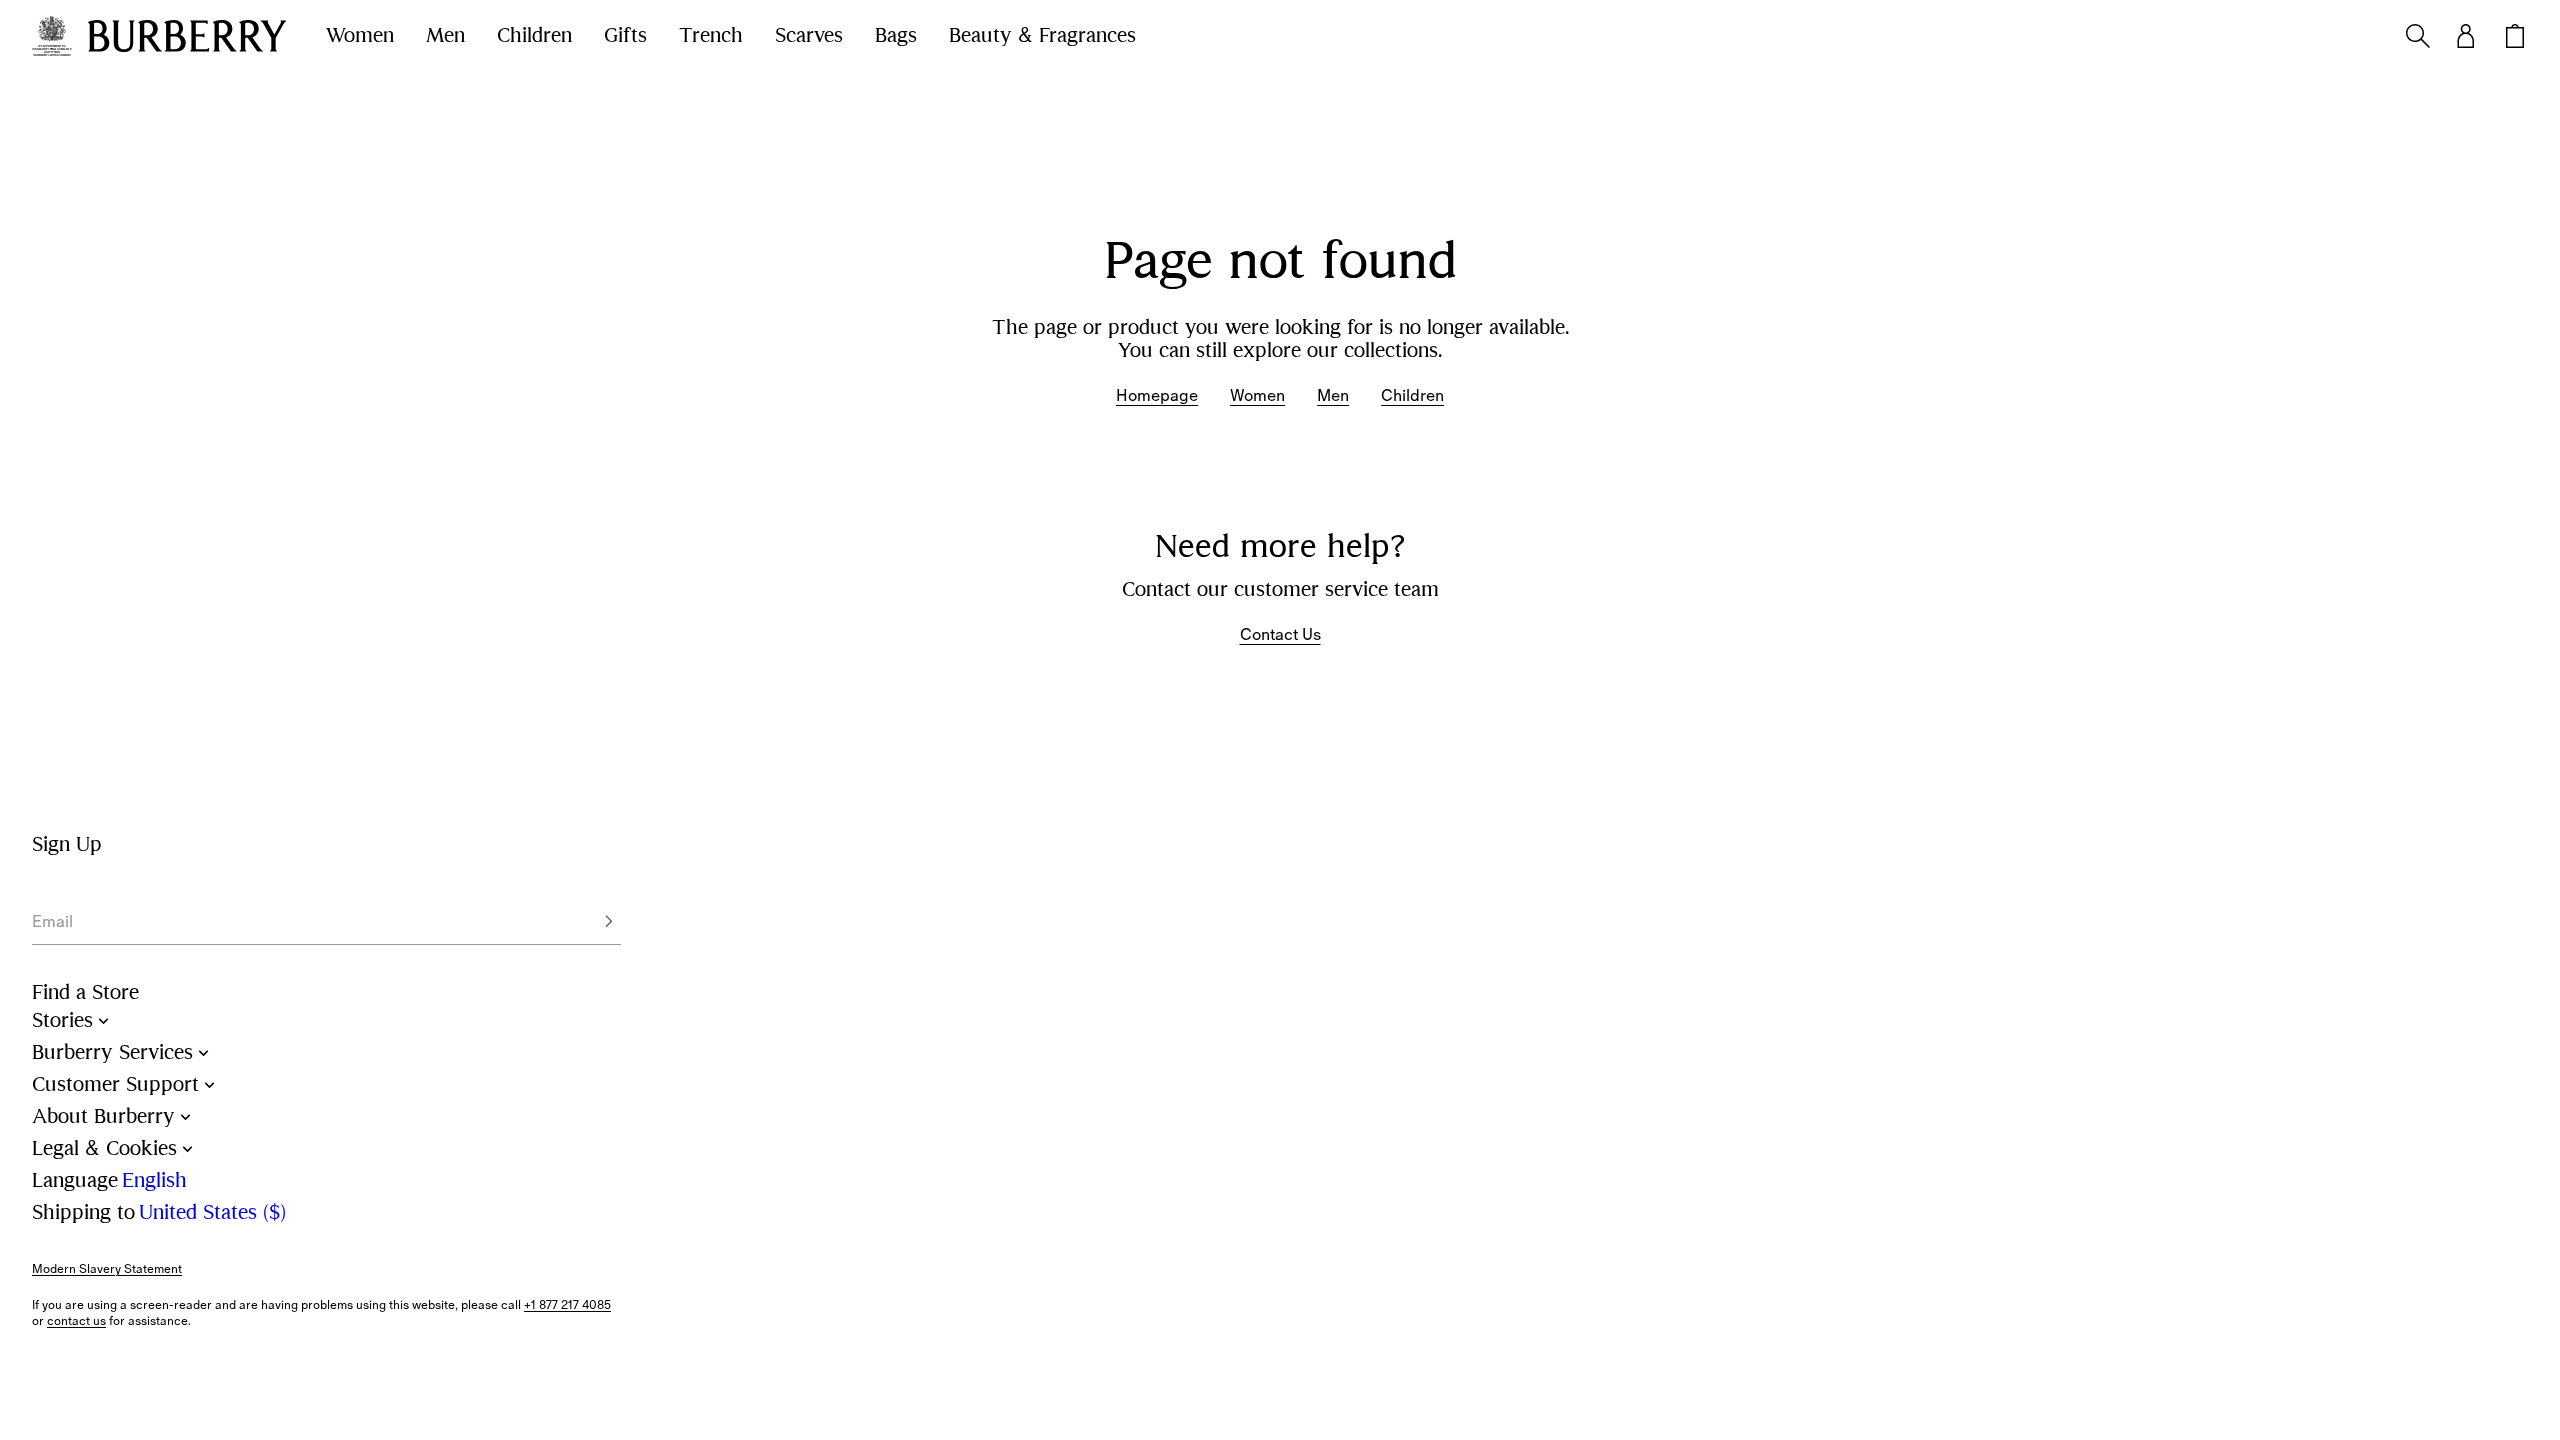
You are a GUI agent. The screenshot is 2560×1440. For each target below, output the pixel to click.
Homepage (1157, 395)
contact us (76, 1321)
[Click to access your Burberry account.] (2466, 36)
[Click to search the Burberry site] (2418, 36)
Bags (896, 35)
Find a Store (85, 992)
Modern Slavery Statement (107, 1269)
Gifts (625, 35)
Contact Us (1280, 634)
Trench (711, 35)
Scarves (809, 35)
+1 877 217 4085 (567, 1305)
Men (445, 35)
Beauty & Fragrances (1042, 35)
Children (534, 35)
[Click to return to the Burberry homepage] (187, 36)
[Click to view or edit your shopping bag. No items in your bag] (2515, 36)
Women (360, 35)
